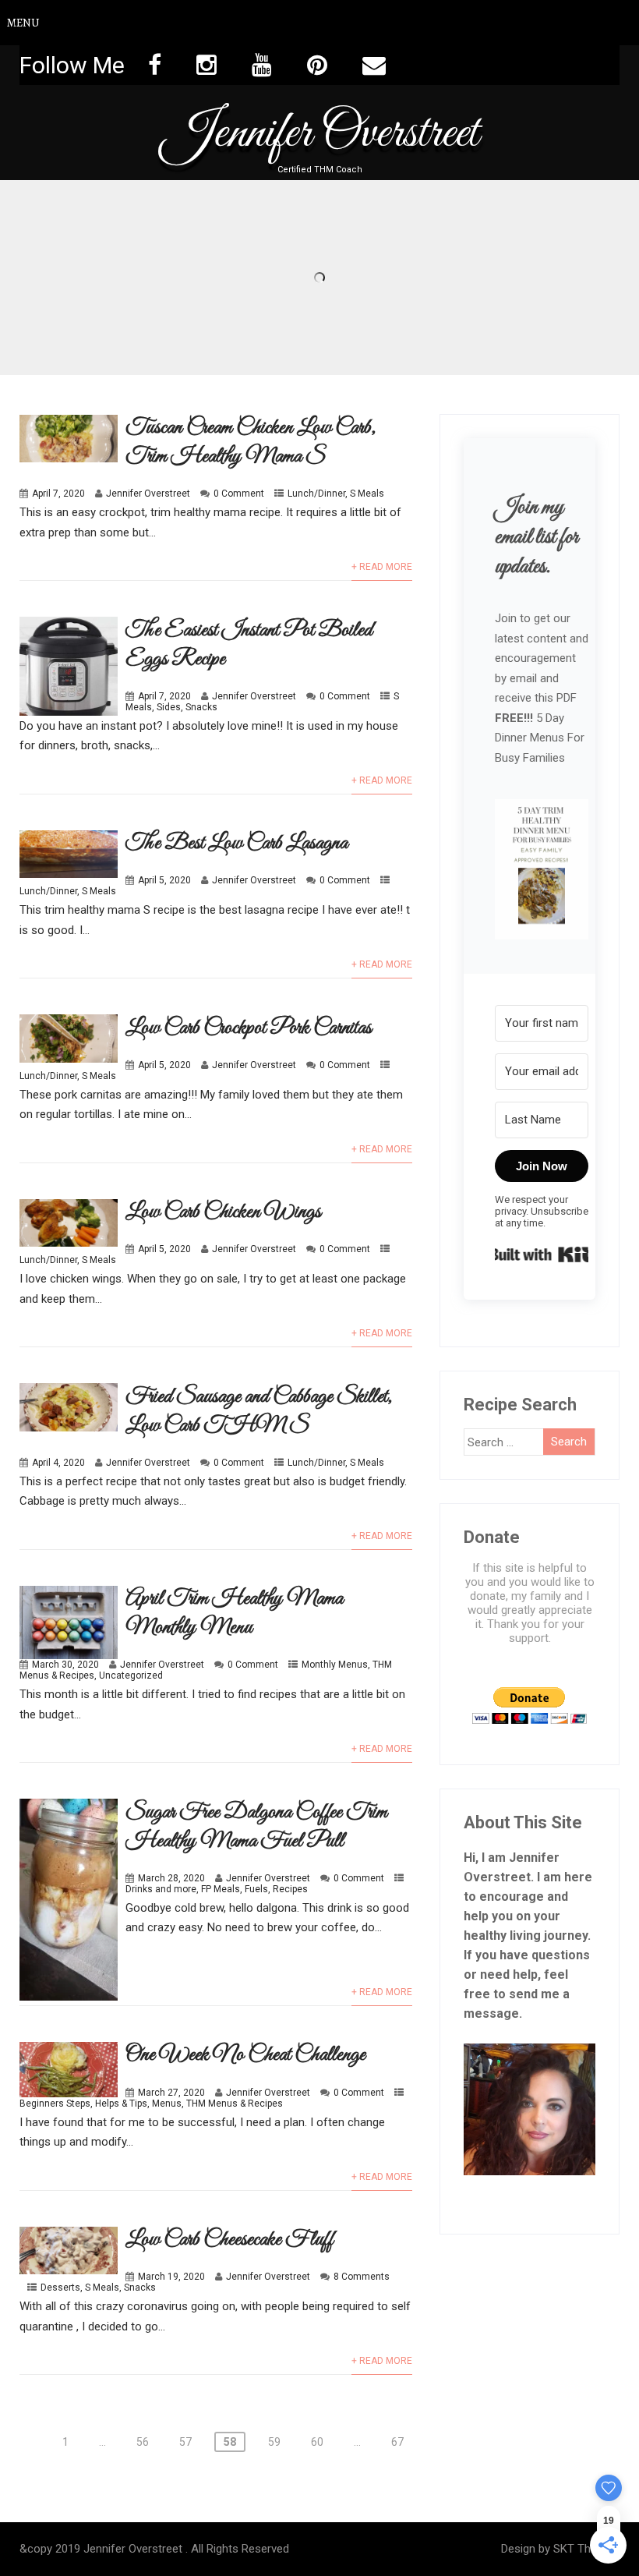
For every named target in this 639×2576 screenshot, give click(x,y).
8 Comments (362, 2277)
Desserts (60, 2288)
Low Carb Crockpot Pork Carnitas (249, 1028)
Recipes (290, 1889)
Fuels (256, 1889)
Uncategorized (131, 1675)
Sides (169, 707)
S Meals (367, 494)
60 (317, 2442)
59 (274, 2442)
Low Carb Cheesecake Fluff (229, 2240)
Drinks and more (161, 1889)
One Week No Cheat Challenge (245, 2055)
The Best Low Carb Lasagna (237, 843)
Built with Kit (542, 1254)
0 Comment (239, 494)
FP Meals (221, 1889)
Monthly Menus (335, 1665)
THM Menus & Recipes (235, 2104)
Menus (167, 2104)
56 (143, 2442)
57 (185, 2442)
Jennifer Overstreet (320, 134)
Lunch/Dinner (316, 494)
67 (397, 2442)
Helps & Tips (121, 2104)
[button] (542, 871)
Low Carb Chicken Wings (223, 1212)
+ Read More (382, 567)
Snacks (201, 707)
